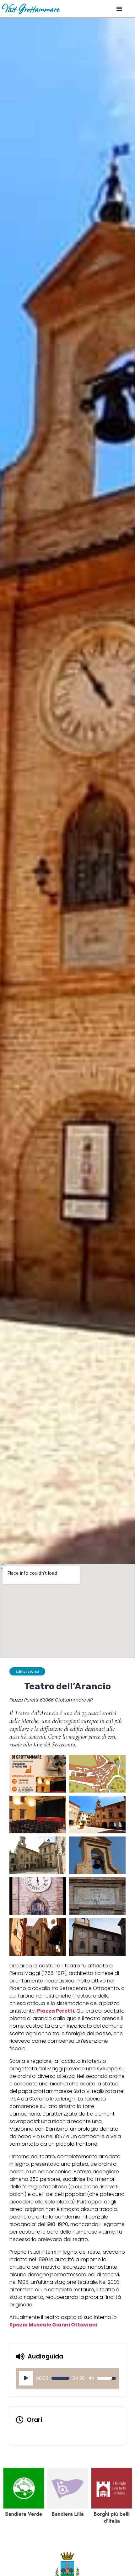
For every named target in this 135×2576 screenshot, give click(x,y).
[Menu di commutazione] (119, 8)
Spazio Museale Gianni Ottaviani (53, 2325)
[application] (67, 2378)
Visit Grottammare (30, 8)
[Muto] (91, 2378)
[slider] (60, 2378)
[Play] (26, 2378)
